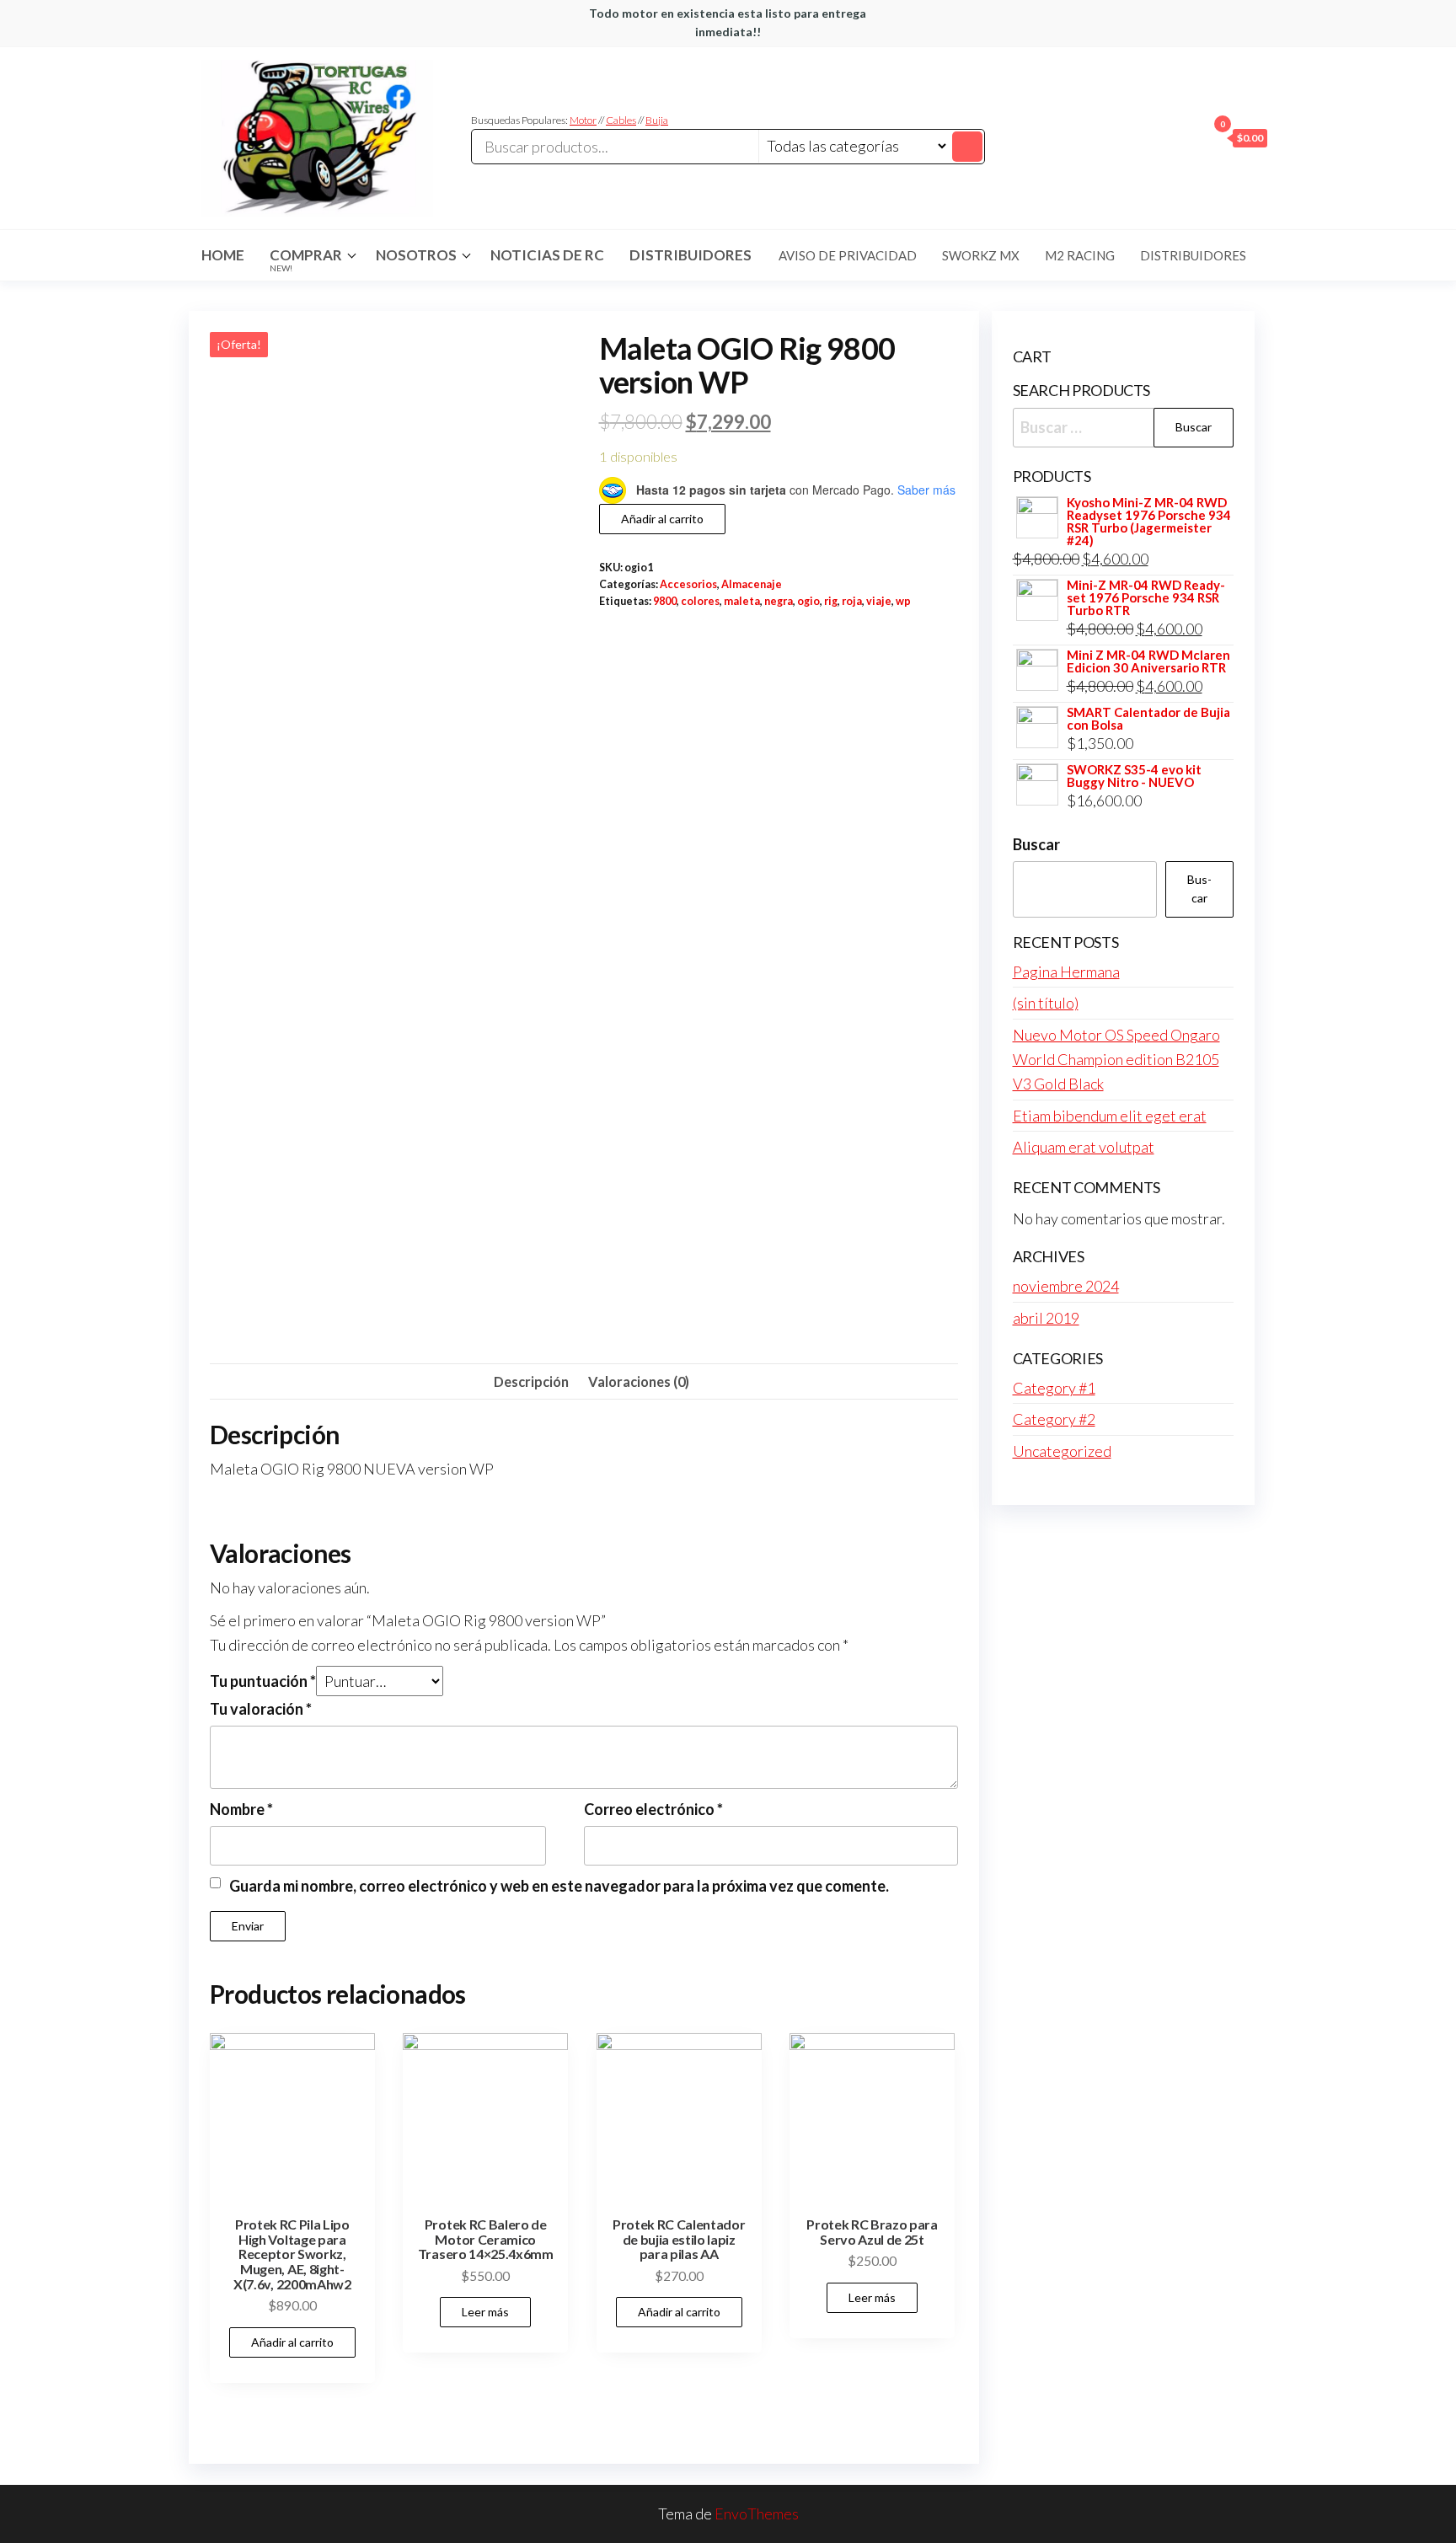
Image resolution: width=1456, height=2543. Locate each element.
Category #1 (1054, 1388)
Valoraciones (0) (639, 1381)
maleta (742, 601)
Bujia (657, 120)
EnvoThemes (757, 2514)
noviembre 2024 (1066, 1286)
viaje (879, 601)
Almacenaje (752, 584)
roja (852, 601)
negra (779, 601)
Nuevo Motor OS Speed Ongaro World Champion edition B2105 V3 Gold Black (1116, 1059)
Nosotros (416, 255)
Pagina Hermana (1066, 972)
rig (831, 601)
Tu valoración (261, 1709)
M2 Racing (1080, 255)
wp (903, 601)
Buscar (1036, 844)
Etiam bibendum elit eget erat (1110, 1116)
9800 (665, 601)
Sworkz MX (981, 255)
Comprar (306, 260)
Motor (583, 120)
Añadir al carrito (662, 519)
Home (223, 255)
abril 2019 (1046, 1318)
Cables (621, 120)
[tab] (531, 1382)
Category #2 (1054, 1419)
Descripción (531, 1381)
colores (700, 601)
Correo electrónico (653, 1809)
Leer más (485, 2312)
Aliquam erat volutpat (1084, 1147)
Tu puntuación (263, 1681)
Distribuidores (691, 255)
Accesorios (688, 584)
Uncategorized (1062, 1451)
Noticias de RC (547, 255)
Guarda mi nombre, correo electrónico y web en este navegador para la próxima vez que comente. (559, 1886)
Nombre (241, 1809)
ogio (808, 601)
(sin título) (1046, 1003)
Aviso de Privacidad (848, 255)
